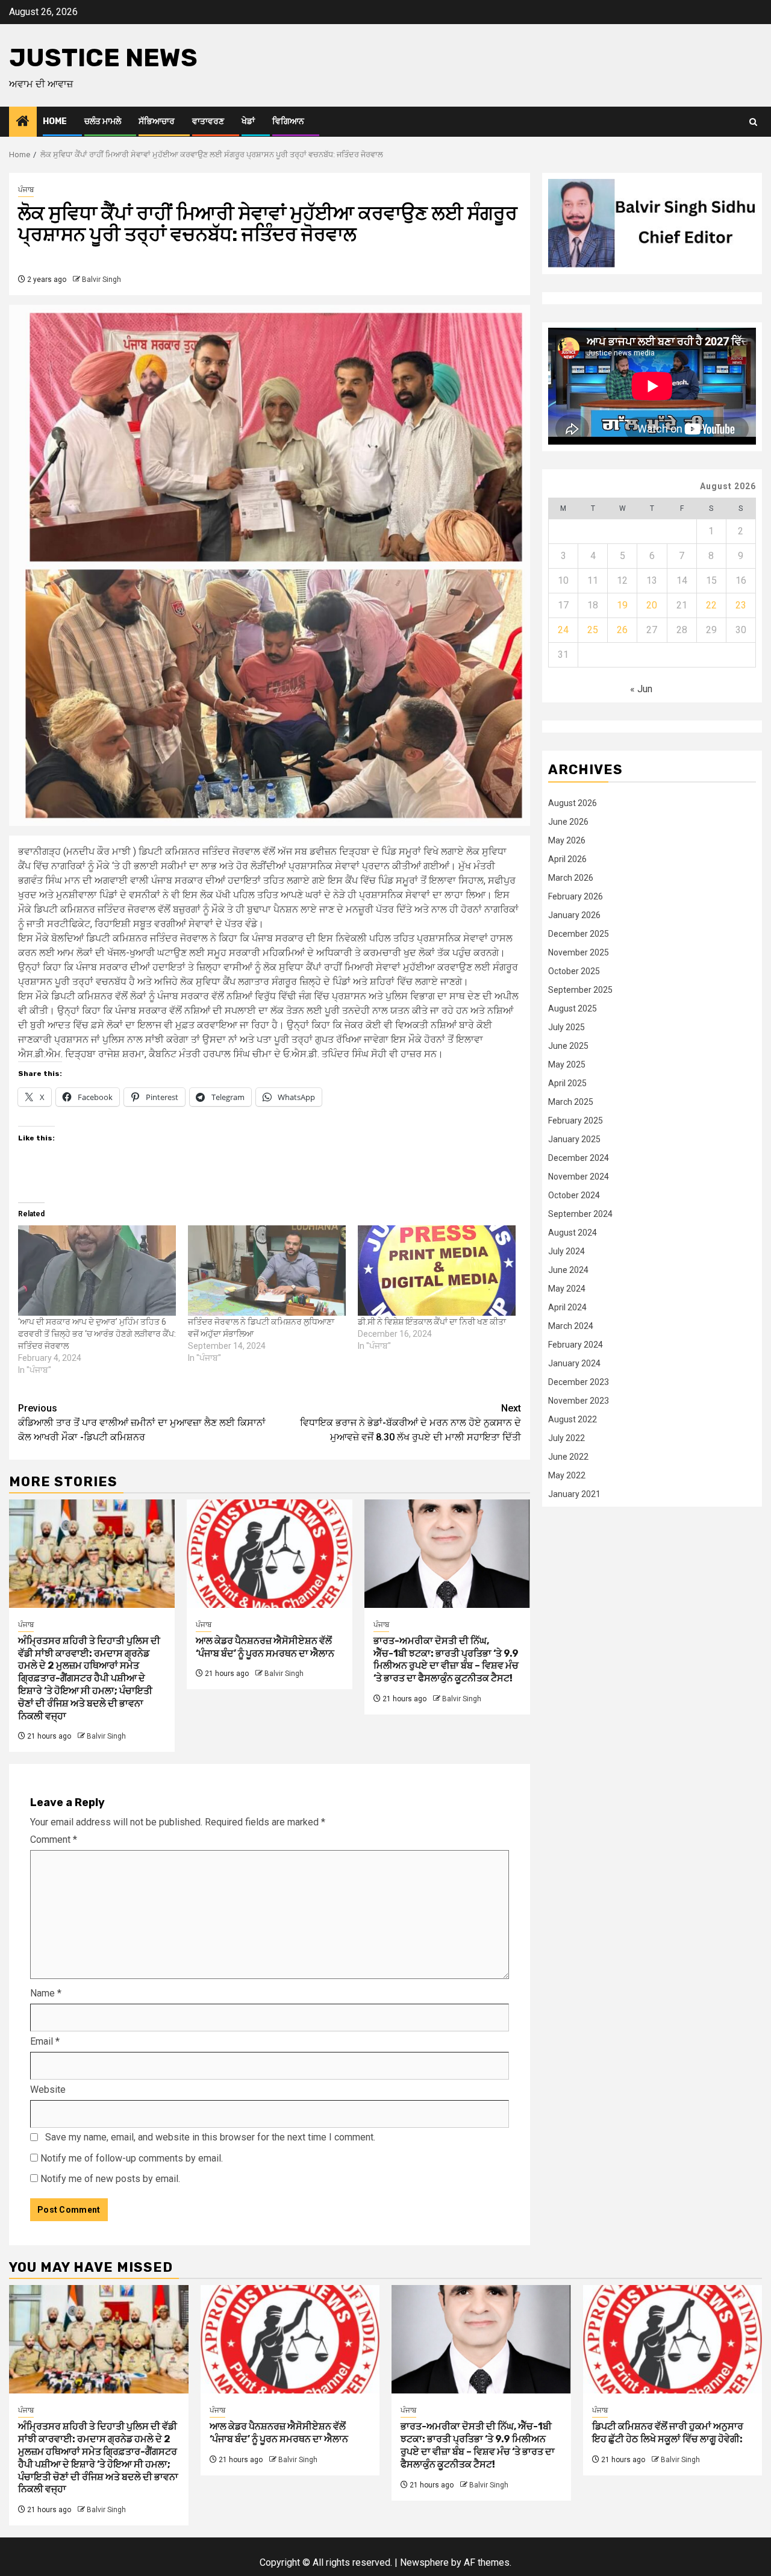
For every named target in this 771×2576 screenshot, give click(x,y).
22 (711, 605)
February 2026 (576, 896)
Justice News (103, 58)
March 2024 (571, 1325)
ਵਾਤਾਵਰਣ (208, 121)
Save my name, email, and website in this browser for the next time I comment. (210, 2137)
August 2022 (573, 1419)
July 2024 (567, 1251)
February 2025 (576, 1120)
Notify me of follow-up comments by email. (132, 2158)
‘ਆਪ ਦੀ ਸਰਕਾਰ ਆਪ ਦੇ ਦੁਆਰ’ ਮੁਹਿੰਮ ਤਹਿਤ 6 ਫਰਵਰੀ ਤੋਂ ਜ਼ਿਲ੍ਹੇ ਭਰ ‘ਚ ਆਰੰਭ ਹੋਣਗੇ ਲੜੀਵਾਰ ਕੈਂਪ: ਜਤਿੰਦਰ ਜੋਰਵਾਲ (97, 1334)
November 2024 (579, 1176)
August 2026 (573, 802)
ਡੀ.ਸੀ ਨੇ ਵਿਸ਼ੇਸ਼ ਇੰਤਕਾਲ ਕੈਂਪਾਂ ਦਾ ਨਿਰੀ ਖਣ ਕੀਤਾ (432, 1322)
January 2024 (574, 1363)
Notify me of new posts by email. (110, 2179)
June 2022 (568, 1456)
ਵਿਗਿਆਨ (288, 121)
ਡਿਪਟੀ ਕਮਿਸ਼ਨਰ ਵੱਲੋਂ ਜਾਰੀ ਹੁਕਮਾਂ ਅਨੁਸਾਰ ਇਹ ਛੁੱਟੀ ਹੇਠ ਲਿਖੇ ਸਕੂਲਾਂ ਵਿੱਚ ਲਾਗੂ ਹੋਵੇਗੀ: (668, 2433)
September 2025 (580, 989)
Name (46, 1993)
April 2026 (567, 858)
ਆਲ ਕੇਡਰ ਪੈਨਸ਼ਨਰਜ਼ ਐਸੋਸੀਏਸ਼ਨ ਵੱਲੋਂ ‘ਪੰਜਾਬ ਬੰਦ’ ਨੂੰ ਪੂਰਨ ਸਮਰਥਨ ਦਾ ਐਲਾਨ (265, 1647)
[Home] (23, 122)
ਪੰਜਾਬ (26, 190)
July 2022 (567, 1437)
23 (741, 605)
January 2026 (574, 914)
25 (593, 629)
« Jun (641, 688)
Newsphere (424, 2562)
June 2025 (568, 1045)
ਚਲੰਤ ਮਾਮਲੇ (103, 121)
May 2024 (567, 1288)
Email (45, 2041)
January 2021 (574, 1493)
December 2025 (579, 933)
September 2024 (580, 1213)
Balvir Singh (101, 280)
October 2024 (574, 1195)
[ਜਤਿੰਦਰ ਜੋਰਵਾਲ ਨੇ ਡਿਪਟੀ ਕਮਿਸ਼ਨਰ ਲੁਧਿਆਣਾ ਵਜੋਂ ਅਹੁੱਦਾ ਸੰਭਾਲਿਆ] (267, 1271)
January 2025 (574, 1139)
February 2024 (576, 1344)
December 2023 (579, 1381)
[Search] (753, 122)
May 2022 (567, 1475)
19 (622, 605)
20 (652, 605)
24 (563, 629)
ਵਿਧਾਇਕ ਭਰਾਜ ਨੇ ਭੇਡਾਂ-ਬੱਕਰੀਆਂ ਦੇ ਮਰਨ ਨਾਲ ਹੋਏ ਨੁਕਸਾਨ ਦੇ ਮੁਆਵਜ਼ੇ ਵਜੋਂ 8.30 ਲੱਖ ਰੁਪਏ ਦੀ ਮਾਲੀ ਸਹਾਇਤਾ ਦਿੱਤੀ (410, 1423)
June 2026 (568, 821)
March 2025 (571, 1101)
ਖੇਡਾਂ (248, 121)
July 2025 (567, 1027)
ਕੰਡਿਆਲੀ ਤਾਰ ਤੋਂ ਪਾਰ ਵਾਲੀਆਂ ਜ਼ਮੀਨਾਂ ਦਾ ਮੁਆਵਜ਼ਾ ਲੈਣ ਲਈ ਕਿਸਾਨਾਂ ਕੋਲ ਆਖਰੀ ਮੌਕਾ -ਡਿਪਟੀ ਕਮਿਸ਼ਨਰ (142, 1423)
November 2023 (579, 1400)
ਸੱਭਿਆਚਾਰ (157, 121)
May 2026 (567, 840)
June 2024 (568, 1269)
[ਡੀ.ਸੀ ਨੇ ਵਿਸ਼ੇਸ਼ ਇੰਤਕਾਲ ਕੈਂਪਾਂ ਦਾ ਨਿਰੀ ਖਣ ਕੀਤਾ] (437, 1271)
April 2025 (567, 1083)
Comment (54, 1840)
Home (55, 121)
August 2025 (573, 1008)
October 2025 (574, 971)
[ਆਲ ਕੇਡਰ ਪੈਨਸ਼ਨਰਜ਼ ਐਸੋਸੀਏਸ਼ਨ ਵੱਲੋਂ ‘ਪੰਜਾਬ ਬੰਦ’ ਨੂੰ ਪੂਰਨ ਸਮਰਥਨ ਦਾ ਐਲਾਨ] (270, 1554)
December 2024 (579, 1157)
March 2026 (571, 877)
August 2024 (573, 1232)
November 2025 (579, 952)
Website (48, 2090)
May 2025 (567, 1064)
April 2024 (567, 1307)
